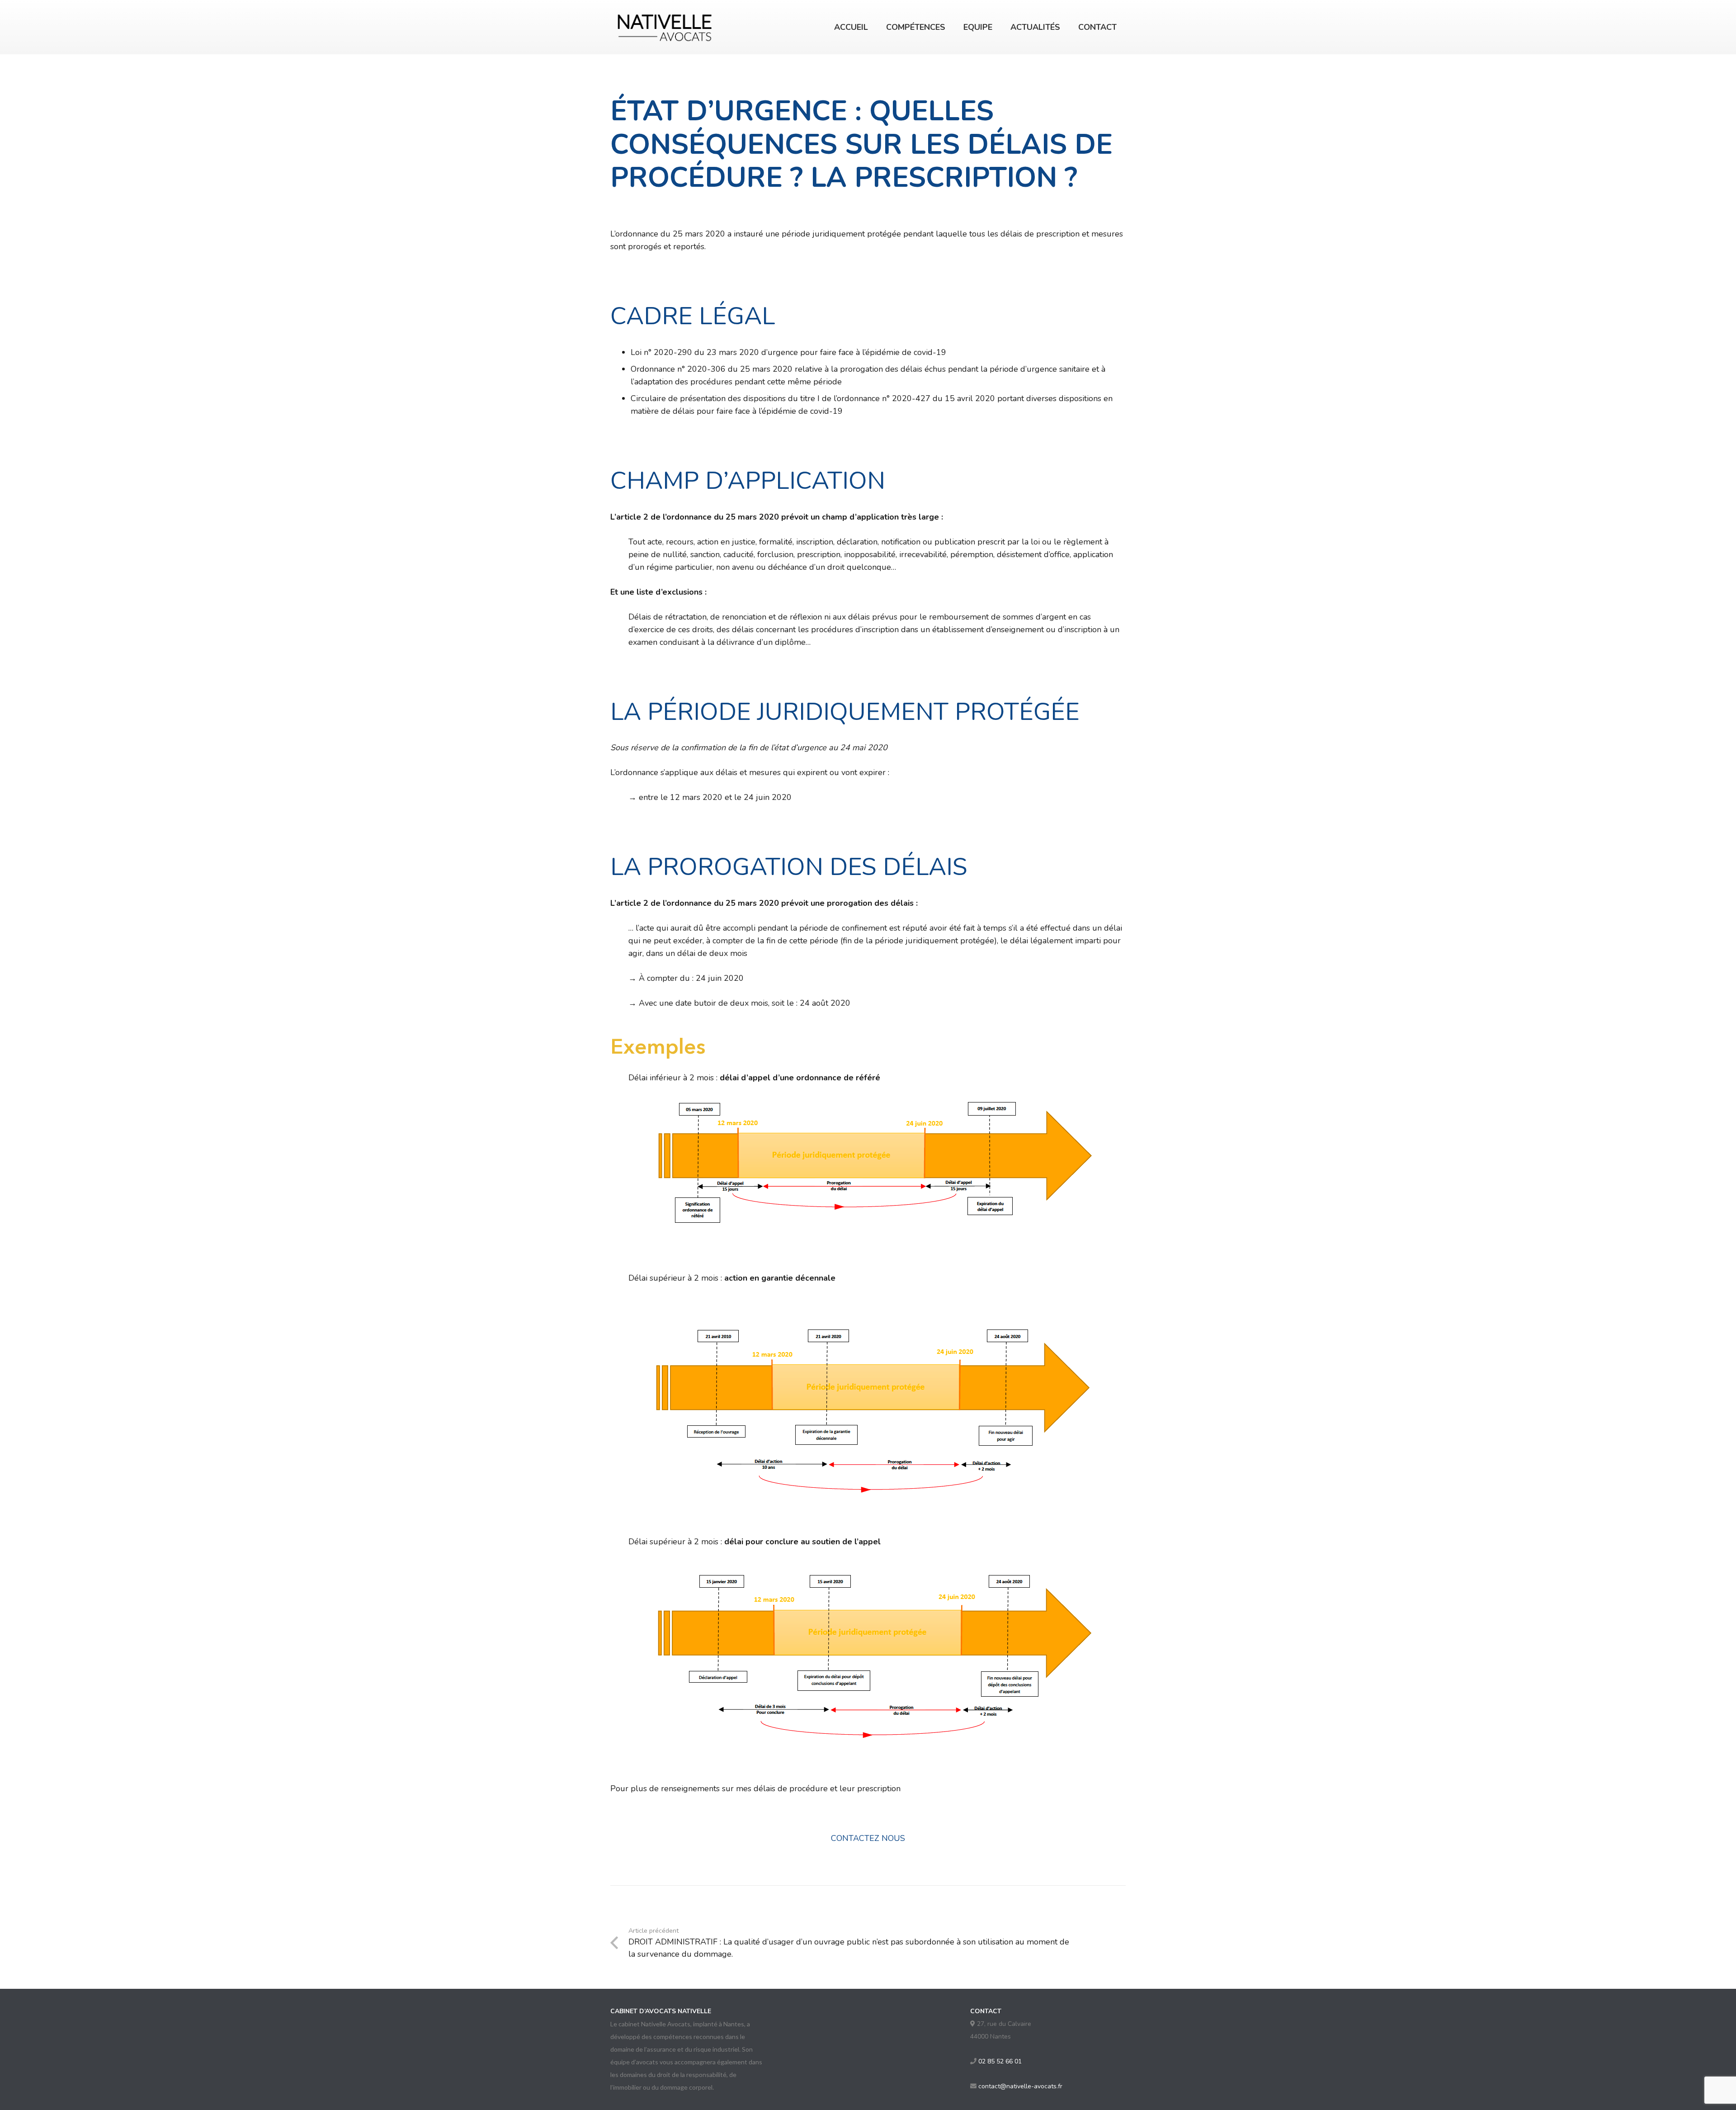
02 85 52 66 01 (1000, 2061)
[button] (953, 27)
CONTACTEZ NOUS (868, 1838)
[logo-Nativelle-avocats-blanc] (665, 27)
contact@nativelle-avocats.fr (1020, 2086)
